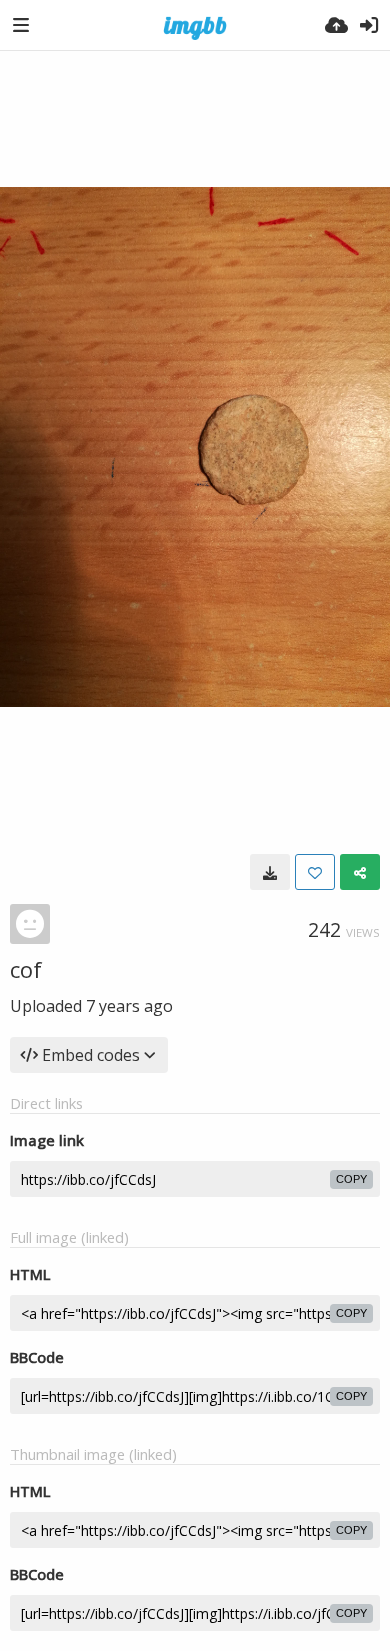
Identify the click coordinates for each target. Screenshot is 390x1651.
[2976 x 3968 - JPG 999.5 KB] (270, 872)
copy (351, 1179)
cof (26, 969)
